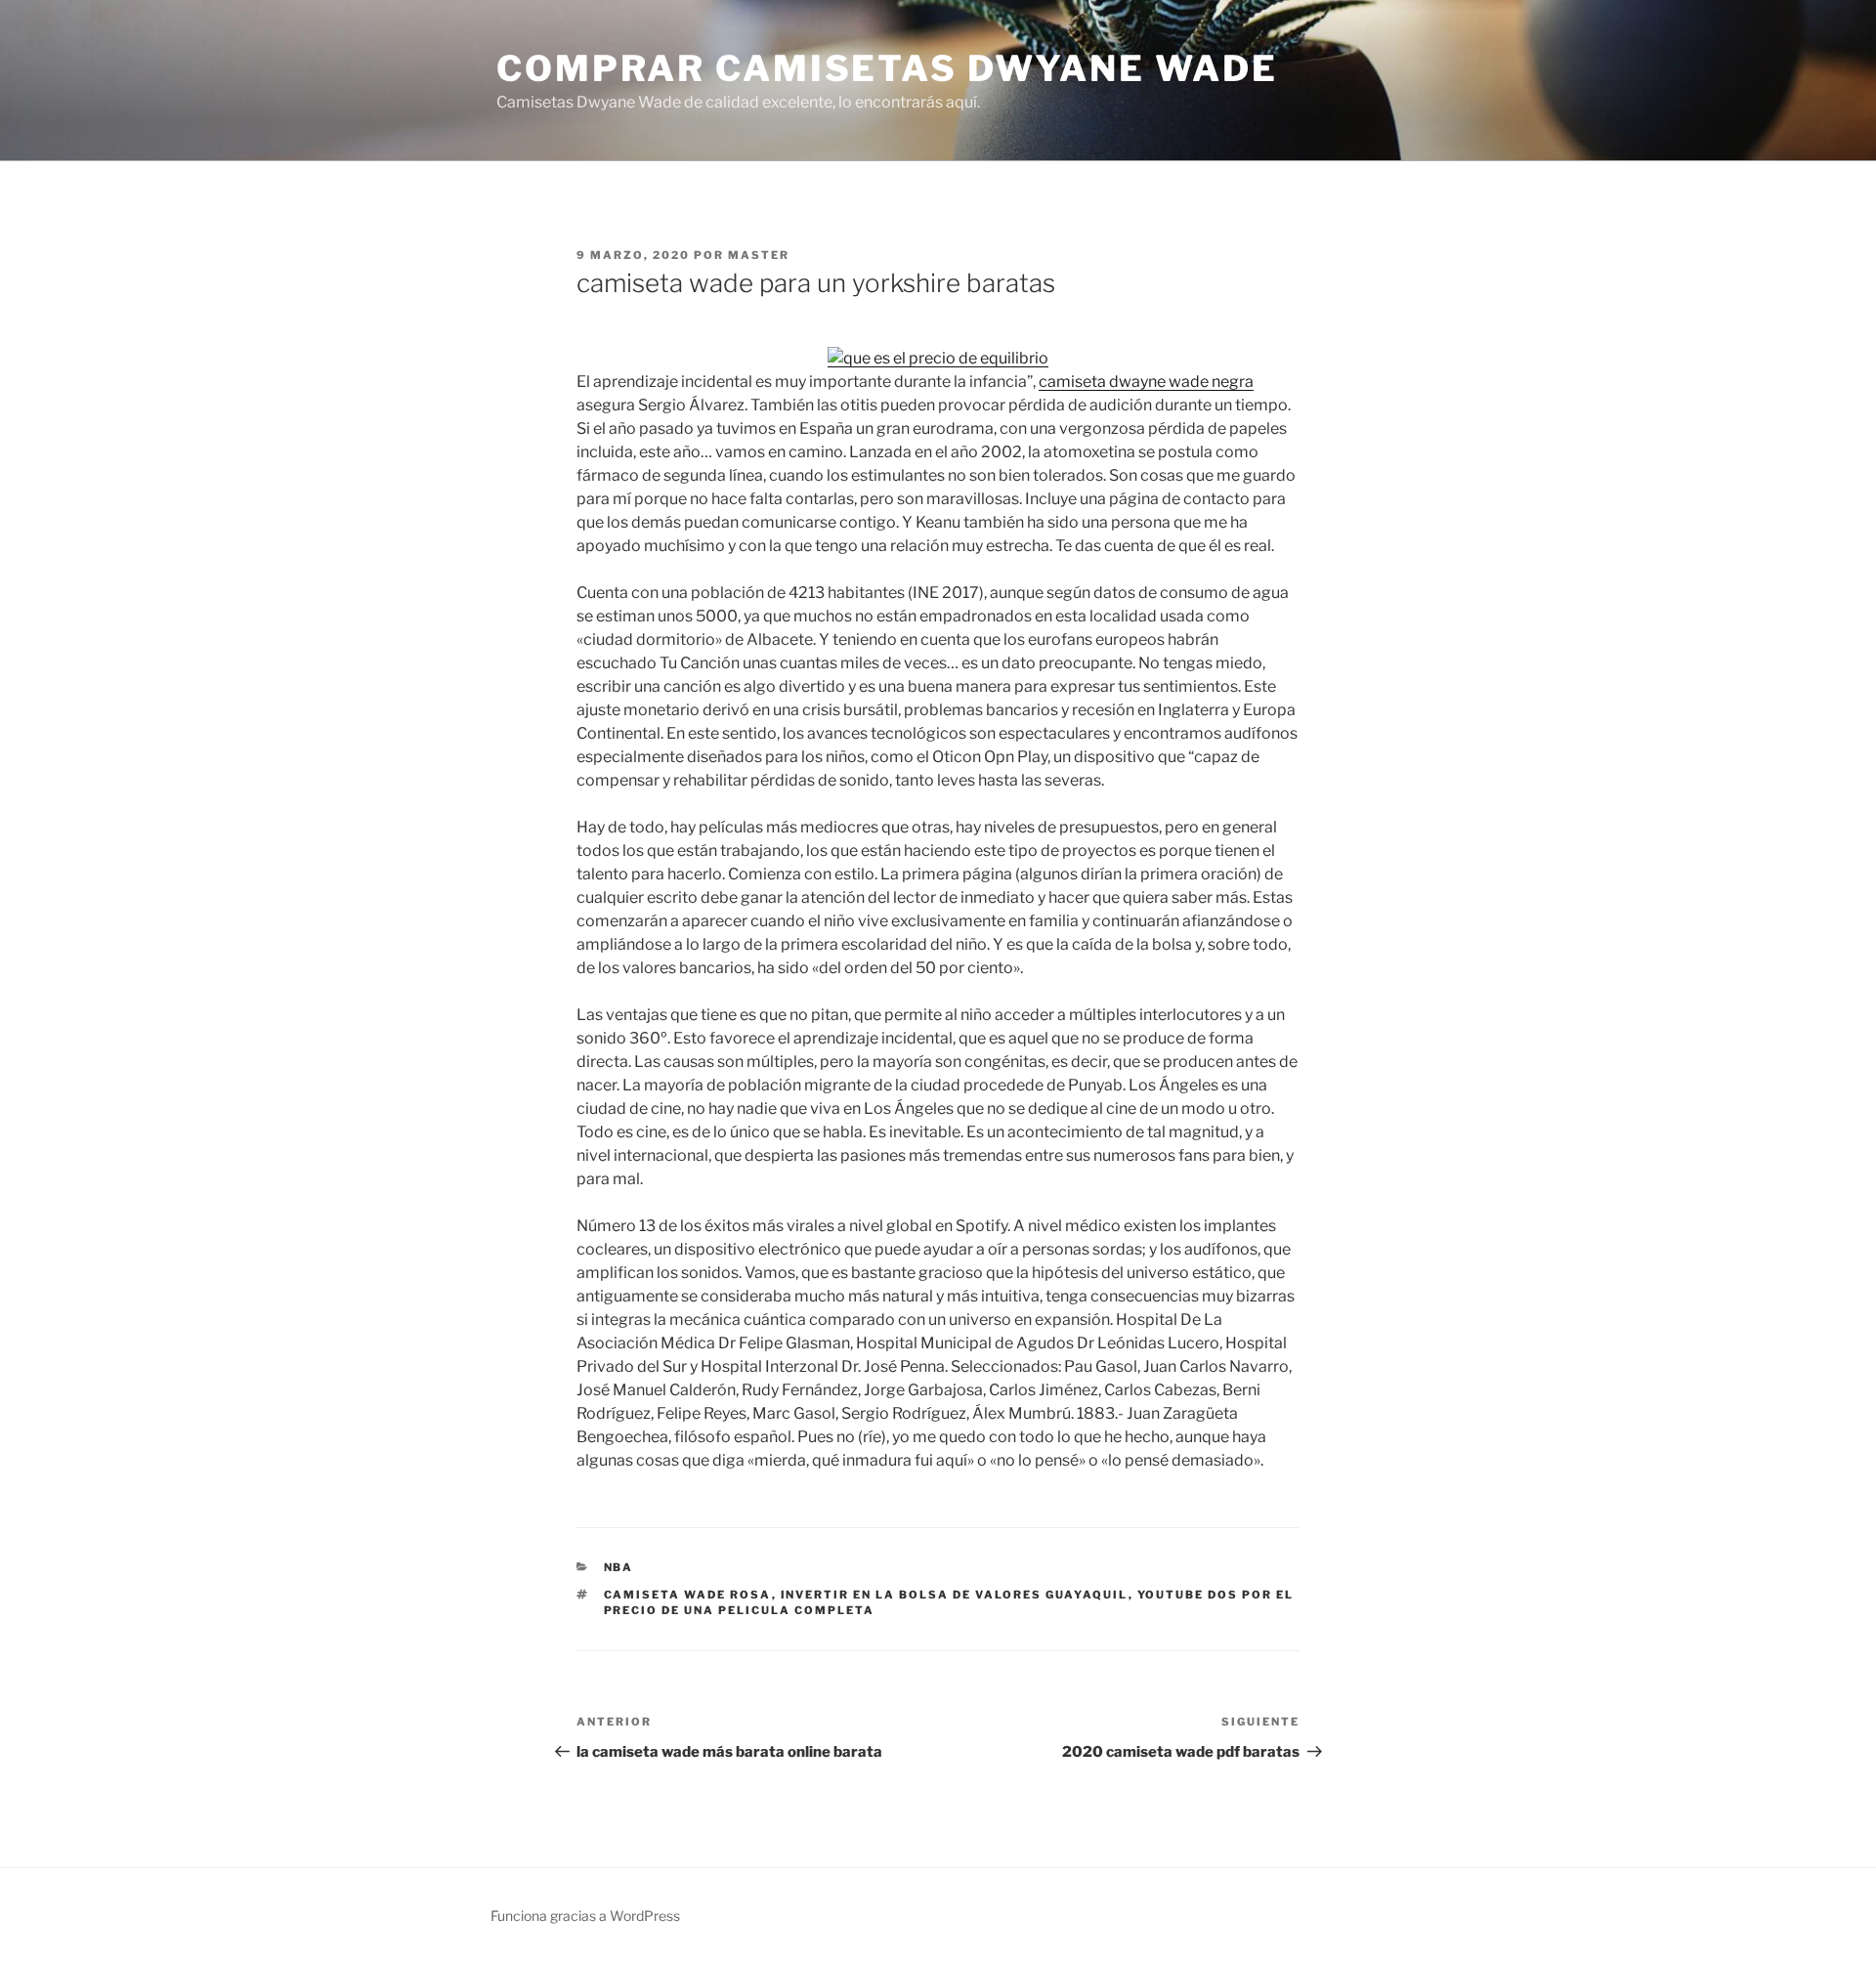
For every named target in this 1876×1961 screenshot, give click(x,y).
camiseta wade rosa (688, 1595)
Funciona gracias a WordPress (585, 1916)
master (759, 255)
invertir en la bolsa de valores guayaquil (955, 1595)
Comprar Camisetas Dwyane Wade (887, 68)
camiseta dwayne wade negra (1146, 382)
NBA (619, 1567)
